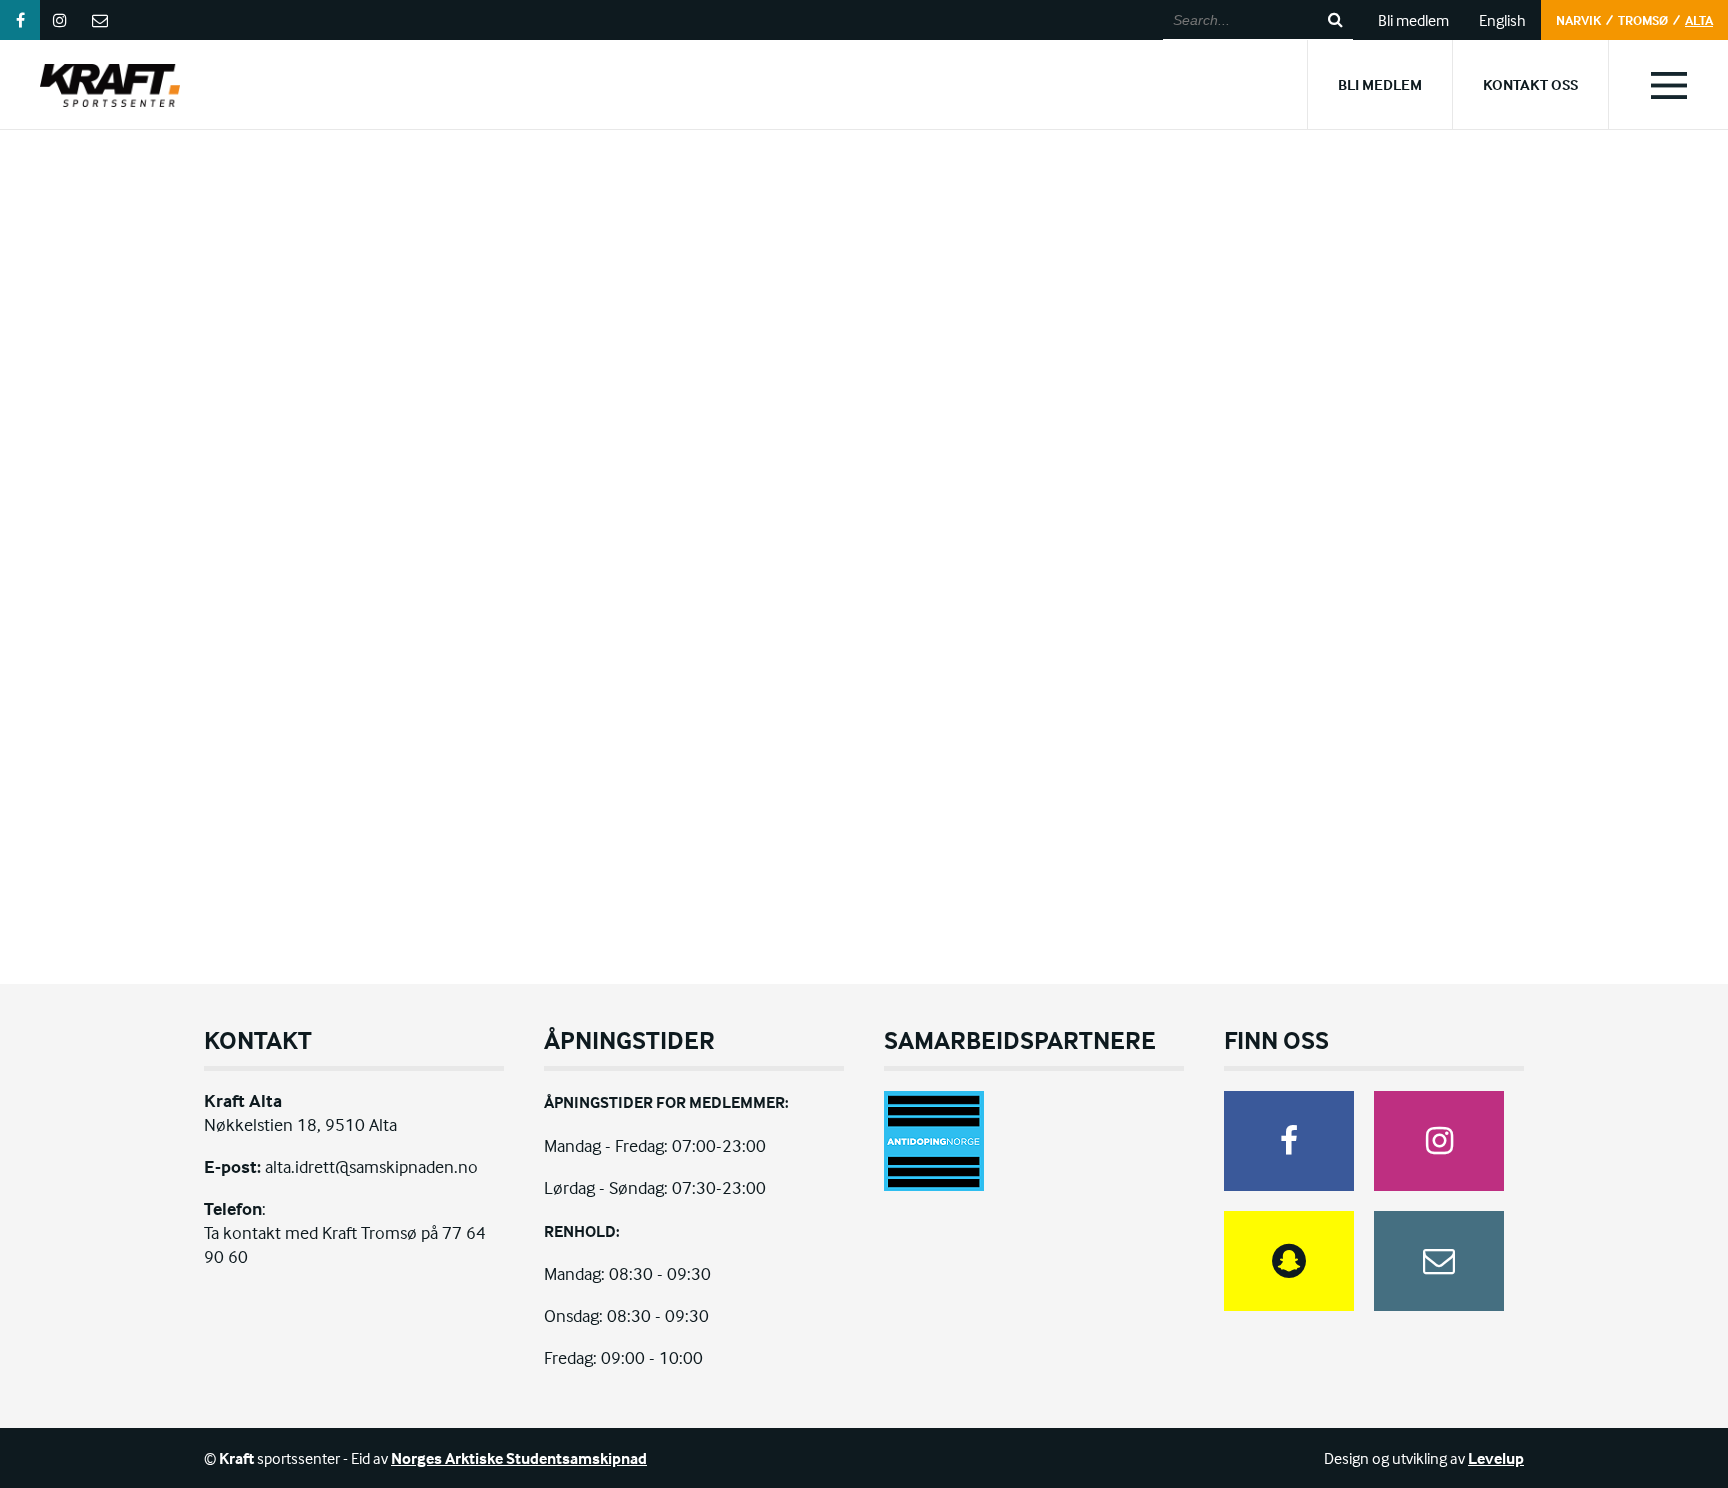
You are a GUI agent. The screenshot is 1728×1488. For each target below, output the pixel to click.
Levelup (1496, 1458)
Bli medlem (1413, 20)
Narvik (1578, 20)
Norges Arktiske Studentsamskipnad (519, 1458)
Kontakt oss (1530, 84)
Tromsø (1643, 20)
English (1502, 20)
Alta (1699, 20)
